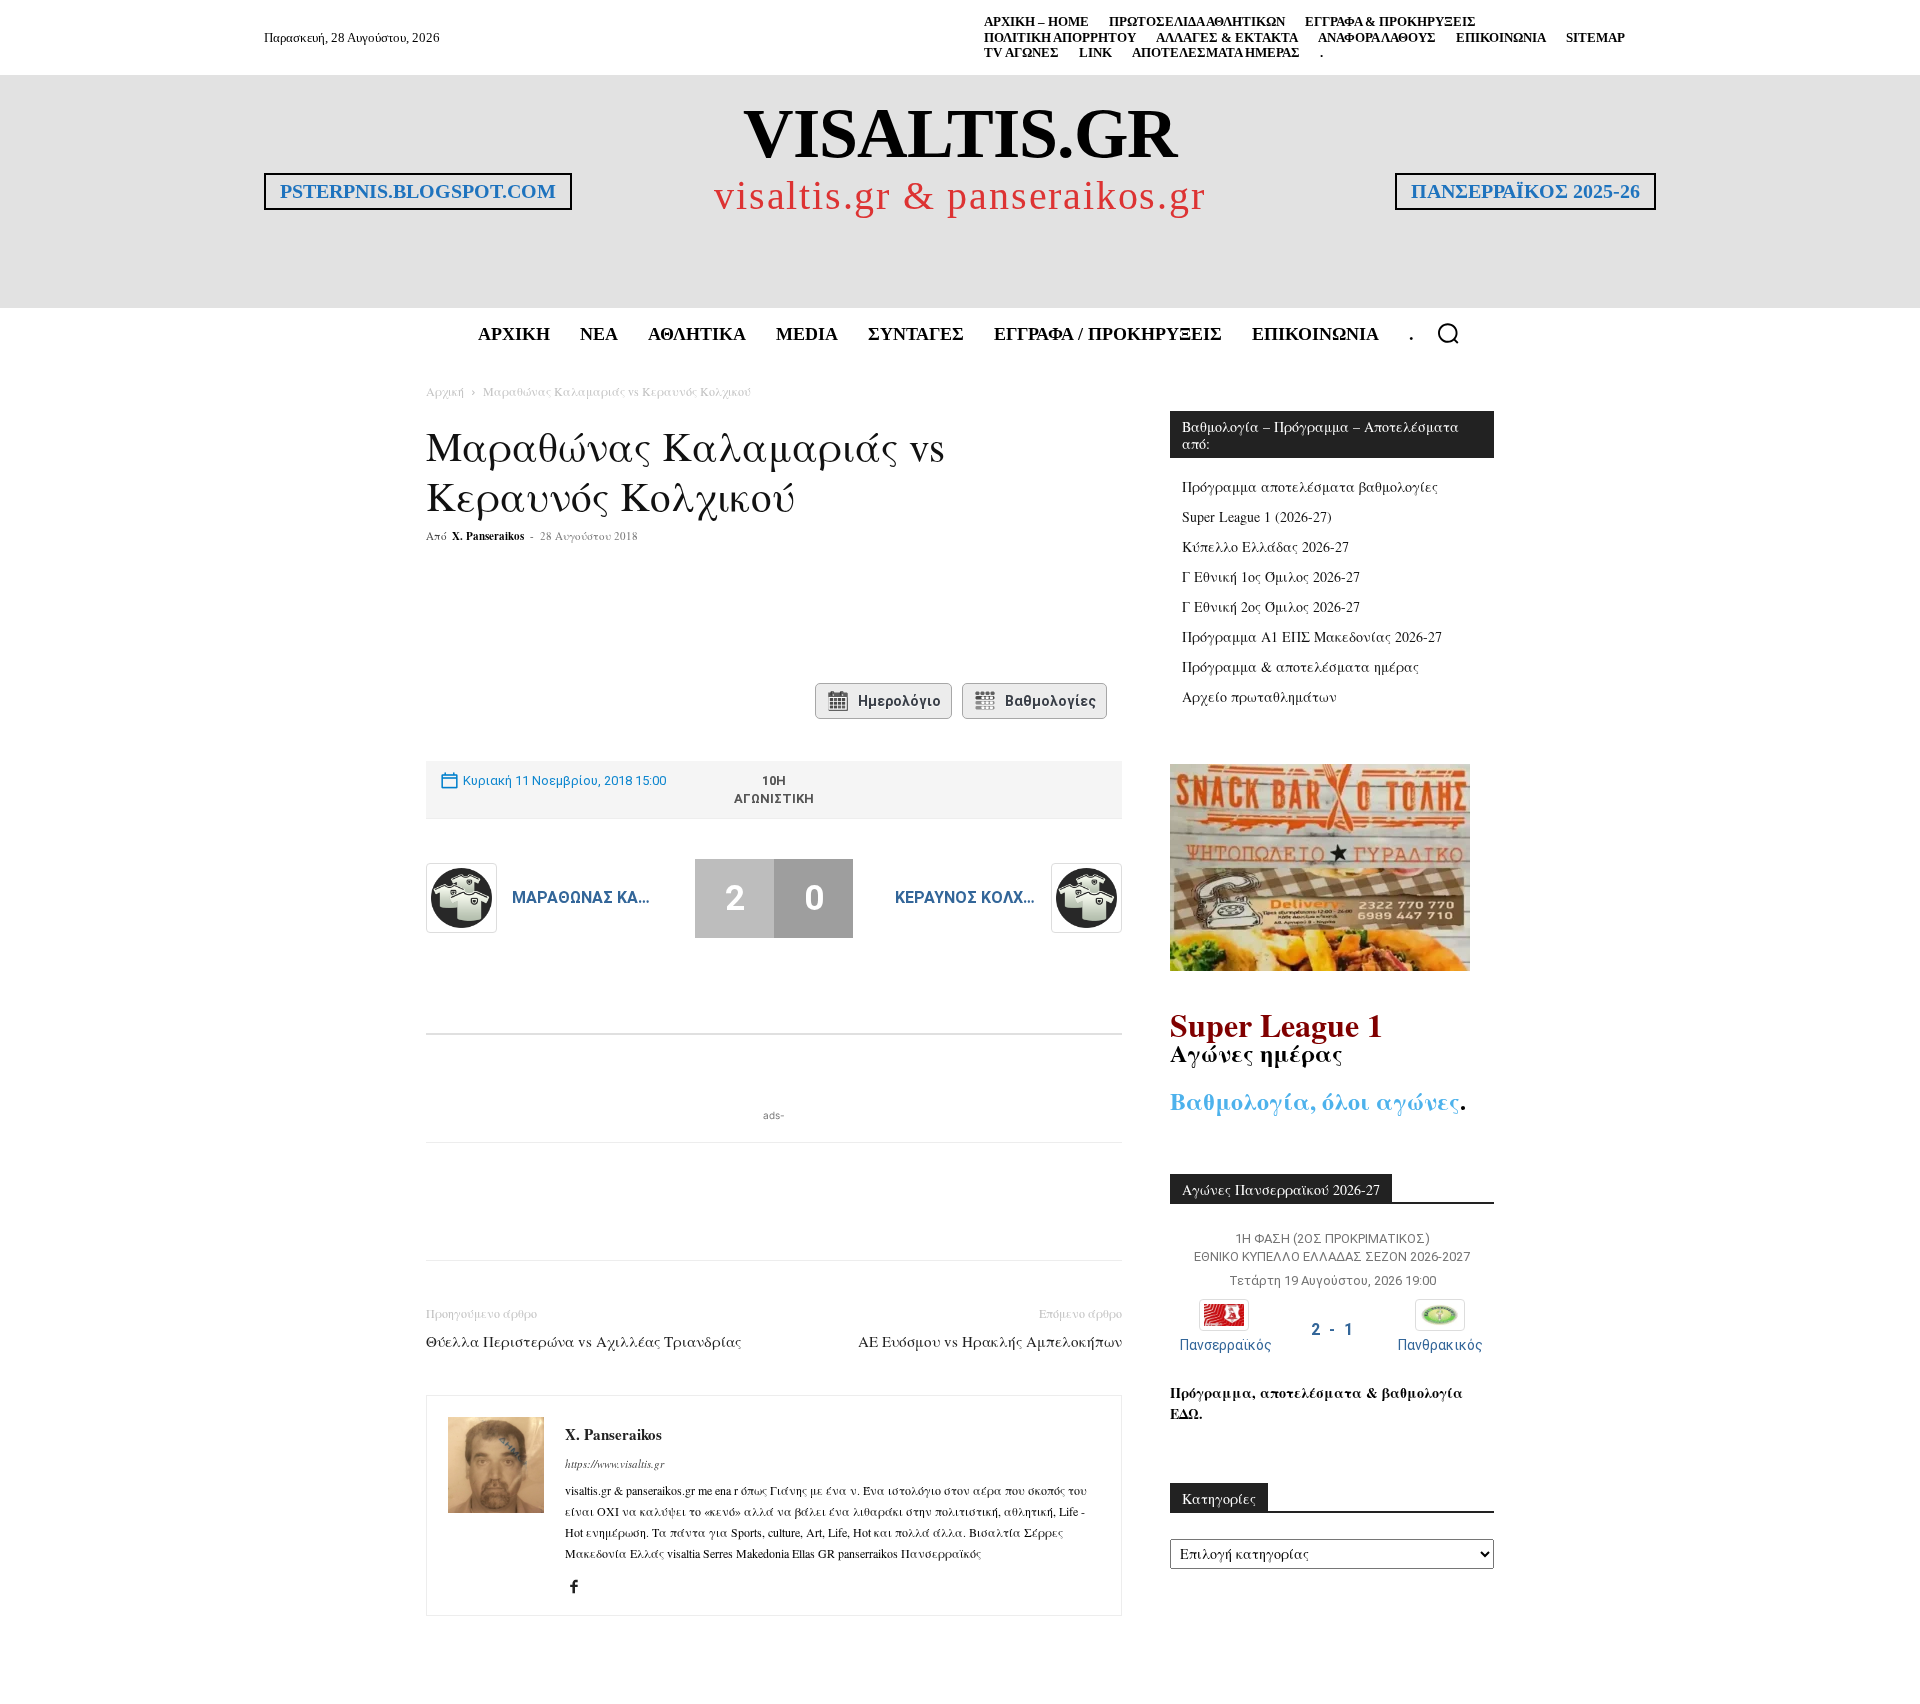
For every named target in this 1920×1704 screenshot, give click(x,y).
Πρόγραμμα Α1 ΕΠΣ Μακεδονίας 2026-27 (1312, 636)
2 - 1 (1332, 1329)
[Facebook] (574, 616)
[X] (620, 616)
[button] (1448, 333)
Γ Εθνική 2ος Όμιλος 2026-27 (1271, 606)
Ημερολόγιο (899, 701)
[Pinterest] (666, 616)
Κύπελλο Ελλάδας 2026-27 (1265, 546)
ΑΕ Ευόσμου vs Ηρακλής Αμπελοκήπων (990, 1341)
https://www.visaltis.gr (614, 1463)
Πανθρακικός (1440, 1345)
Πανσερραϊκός (1226, 1345)
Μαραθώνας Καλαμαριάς (582, 897)
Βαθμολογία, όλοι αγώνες (1315, 1100)
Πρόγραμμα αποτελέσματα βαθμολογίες (1310, 486)
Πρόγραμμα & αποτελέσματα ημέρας (1300, 666)
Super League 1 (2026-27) (1257, 516)
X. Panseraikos (488, 536)
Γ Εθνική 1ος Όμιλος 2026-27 (1271, 576)
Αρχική (445, 391)
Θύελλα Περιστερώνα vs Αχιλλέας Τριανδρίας (583, 1341)
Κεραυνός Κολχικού (965, 897)
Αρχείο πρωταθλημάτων (1259, 696)
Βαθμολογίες (1050, 701)
